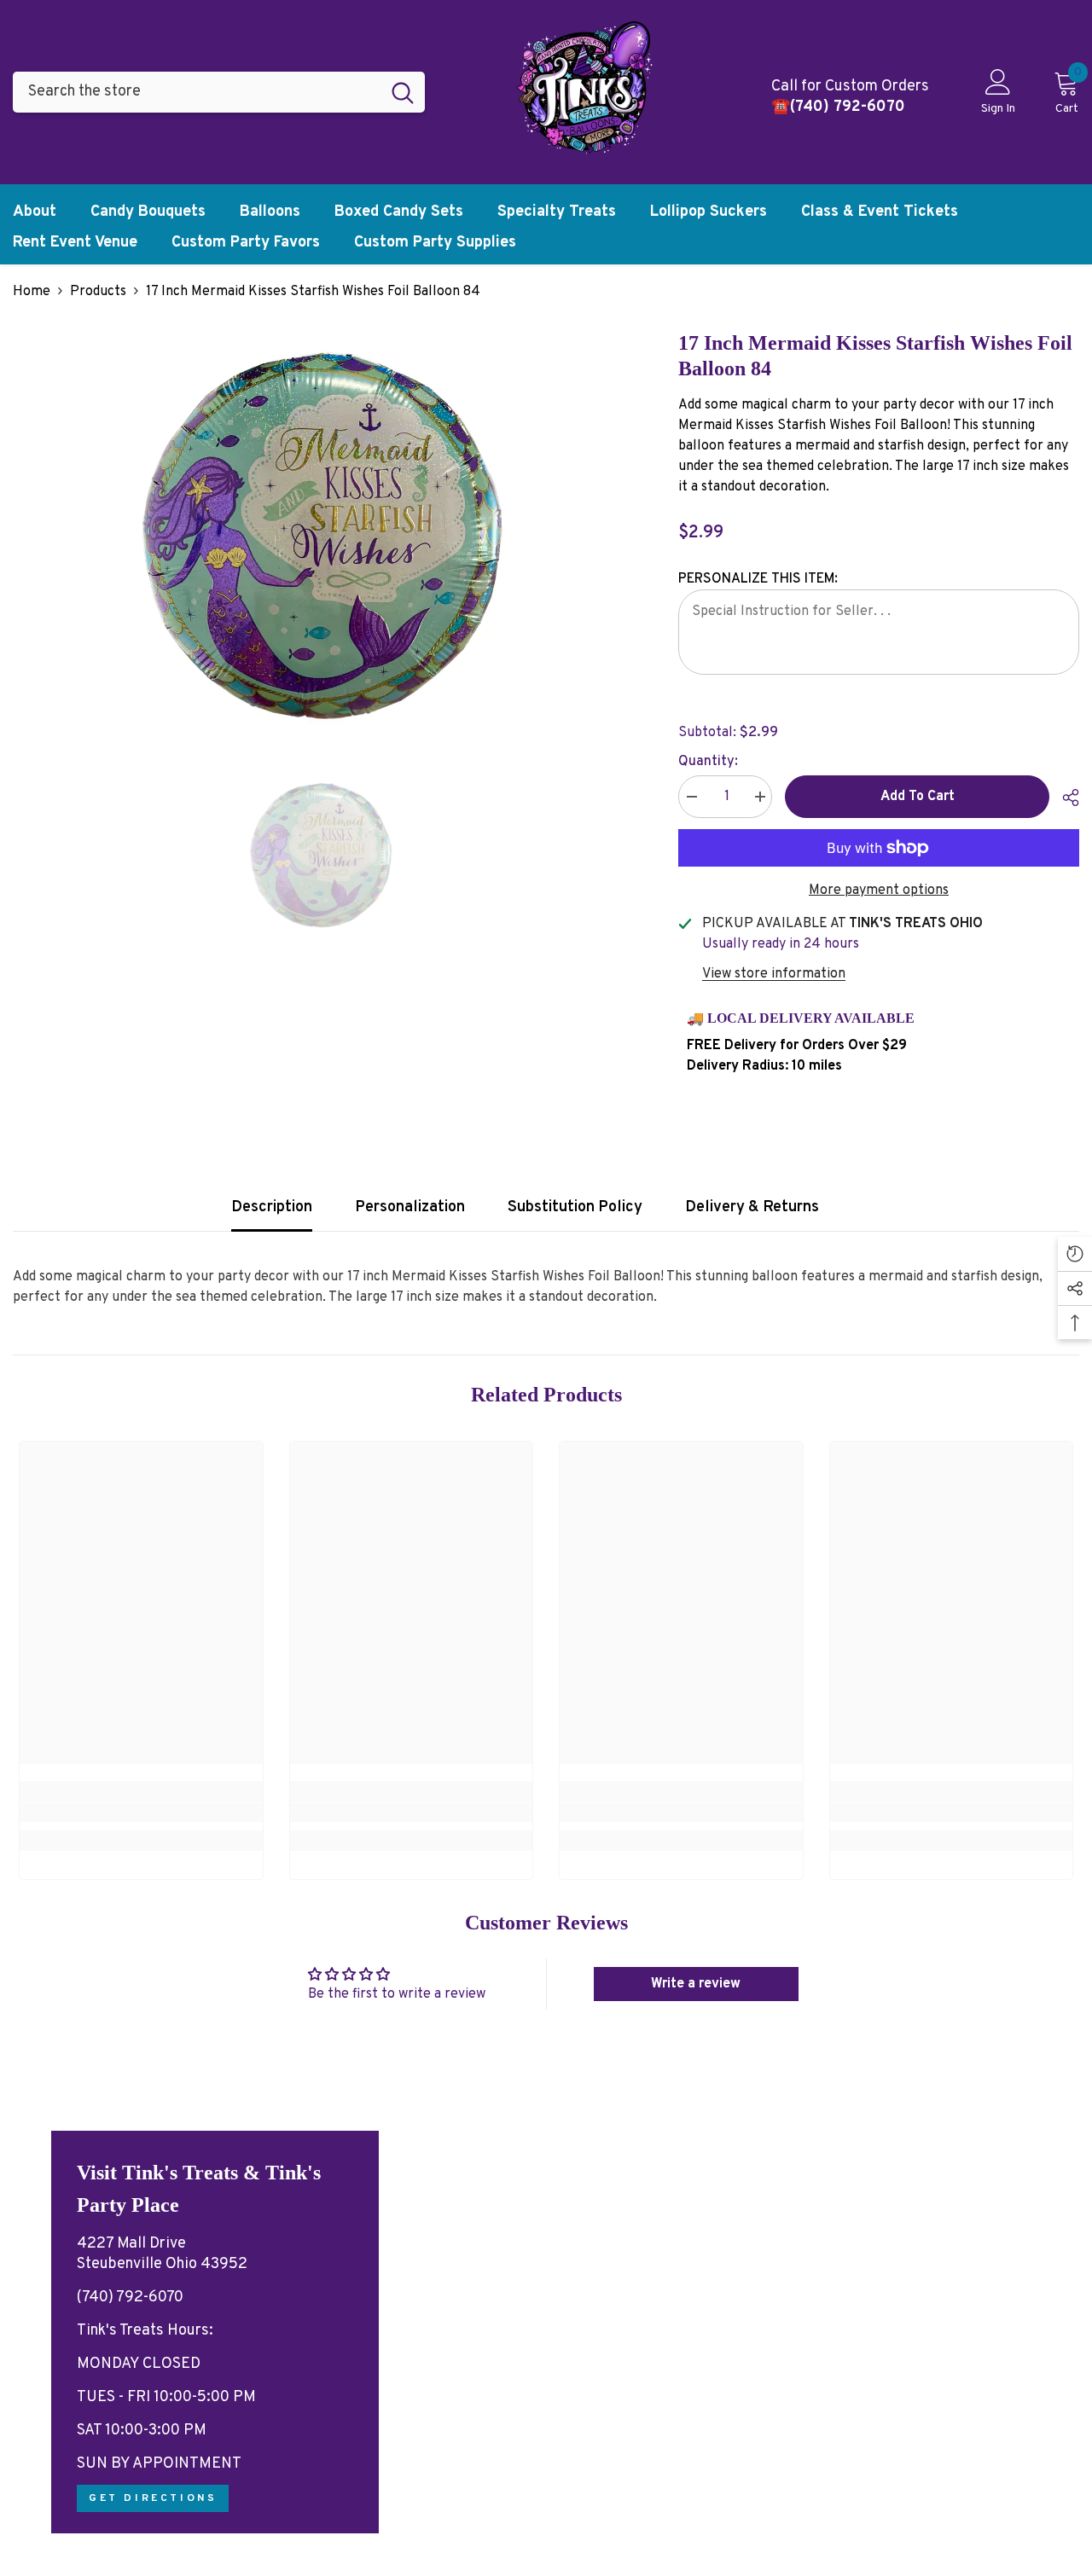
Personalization (410, 1207)
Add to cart (918, 797)
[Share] (1064, 798)
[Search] (219, 92)
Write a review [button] (696, 1984)
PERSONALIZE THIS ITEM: (758, 579)
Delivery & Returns (752, 1207)
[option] (320, 543)
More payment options (879, 891)
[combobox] (197, 92)
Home (32, 292)
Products (98, 292)
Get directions (153, 2498)
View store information (774, 974)
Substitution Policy (575, 1207)
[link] (141, 1813)
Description (272, 1207)
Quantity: (708, 762)
